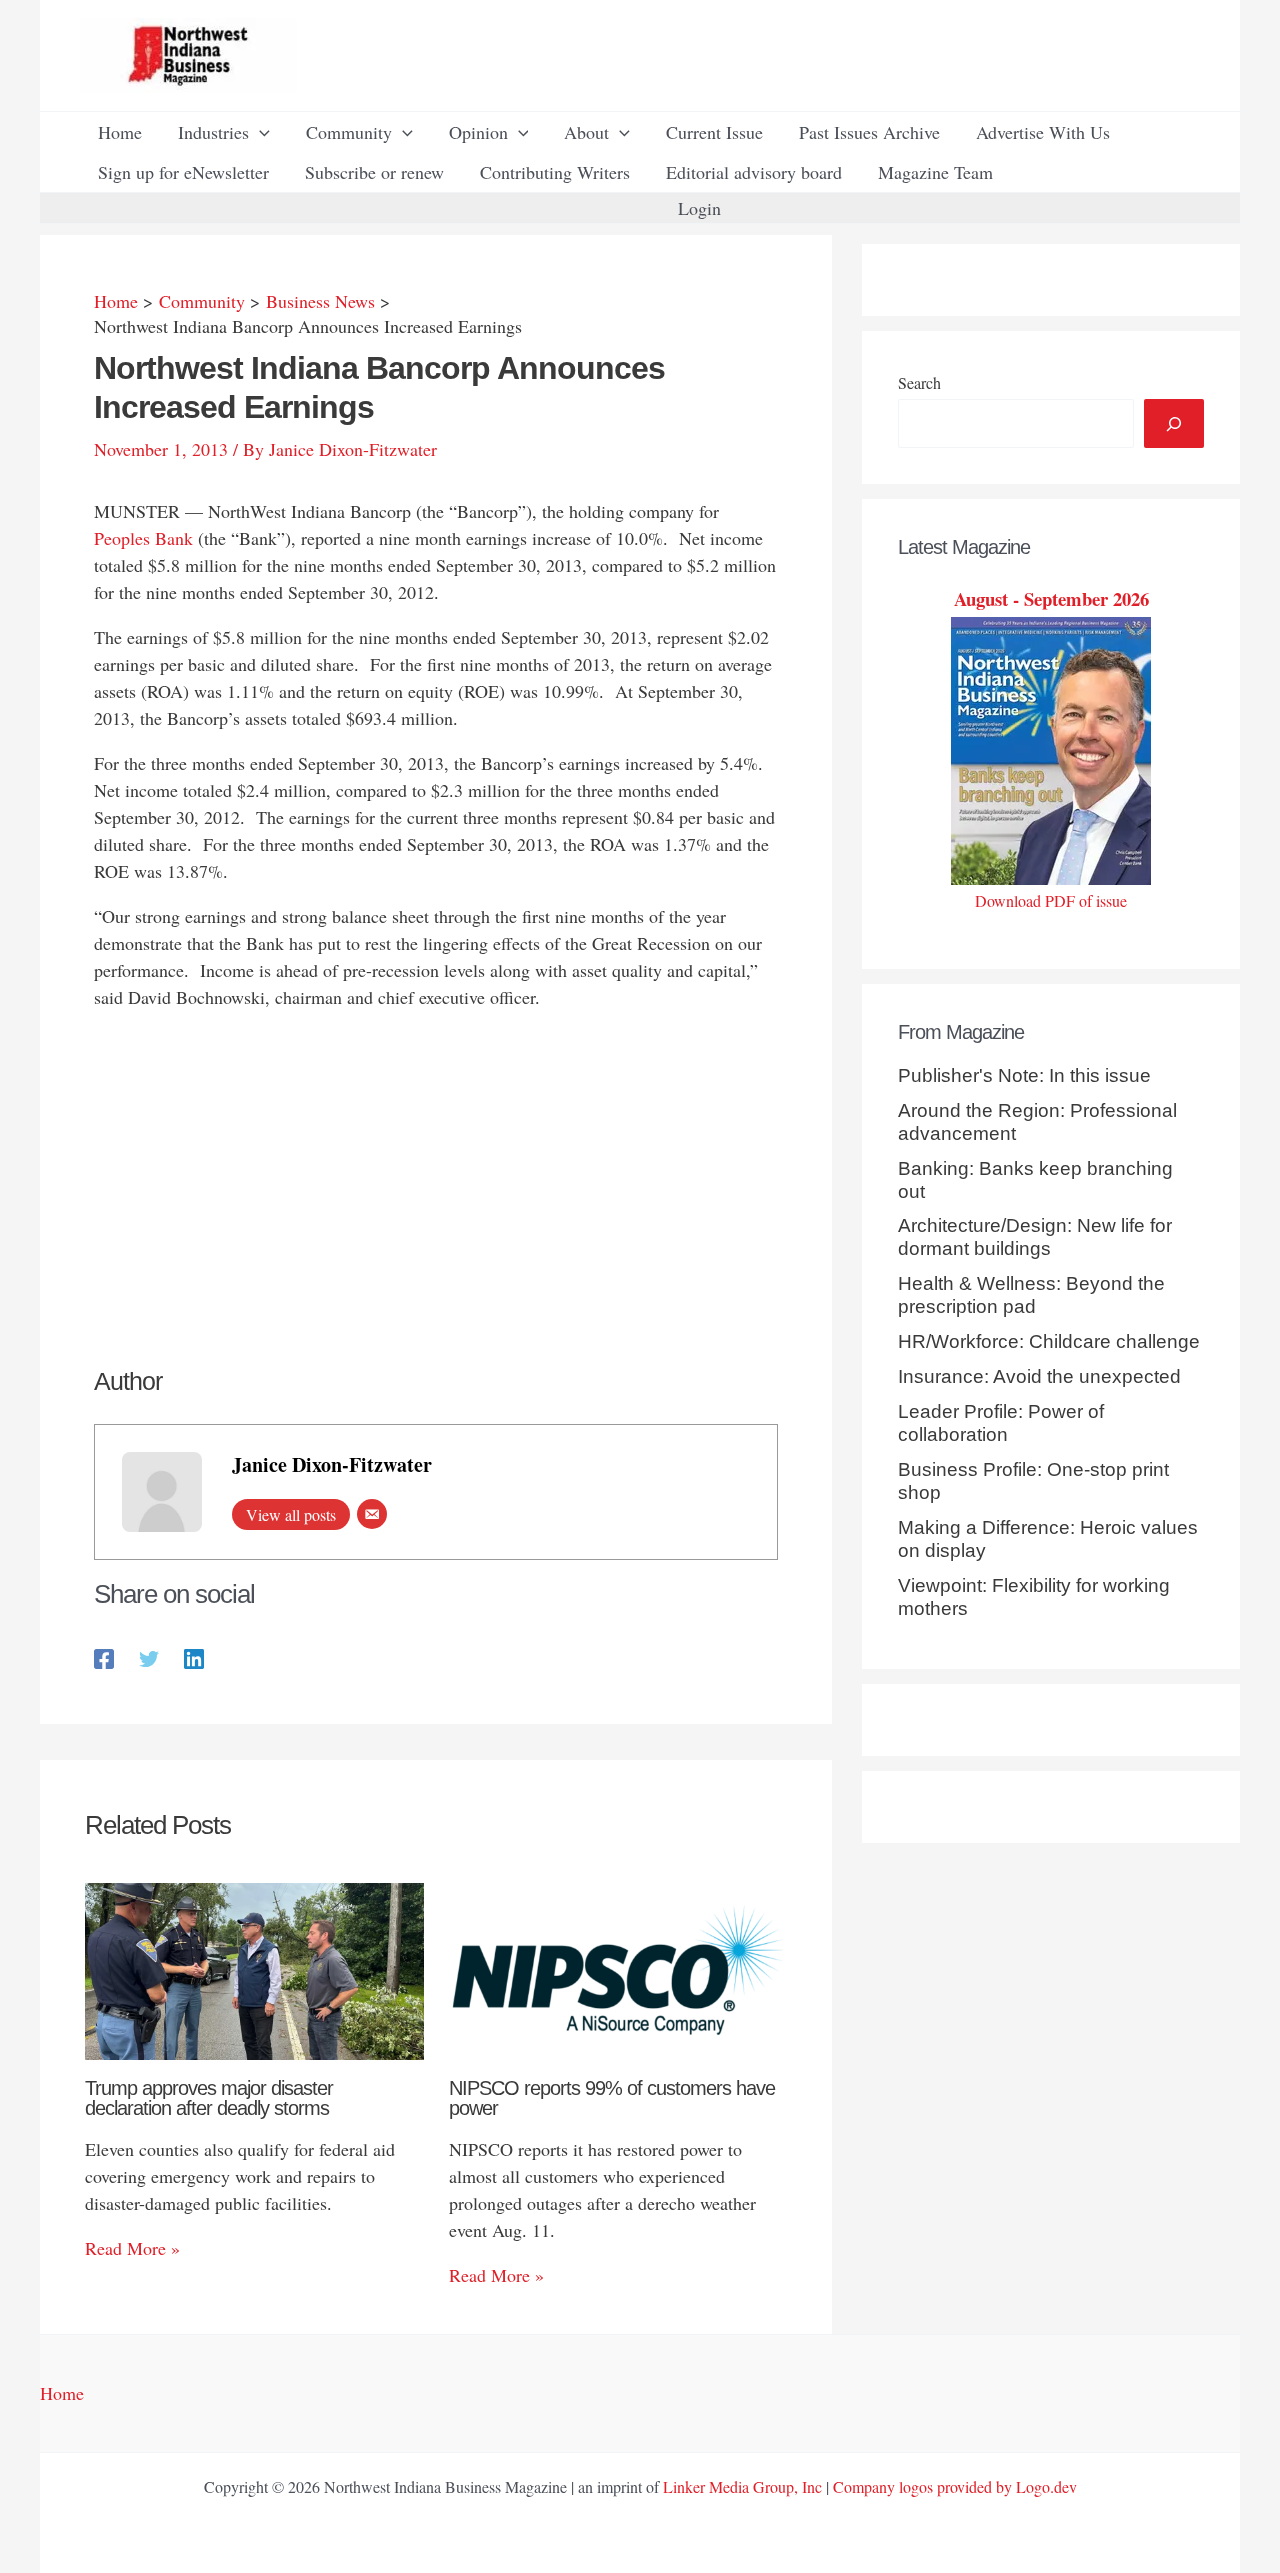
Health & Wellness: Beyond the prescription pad (1031, 1295)
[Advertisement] (436, 1169)
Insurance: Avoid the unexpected (1039, 1376)
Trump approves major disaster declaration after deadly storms (209, 2098)
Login (699, 208)
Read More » (132, 2248)
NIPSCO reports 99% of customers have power (612, 2098)
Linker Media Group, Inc (742, 2486)
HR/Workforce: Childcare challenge (1049, 1341)
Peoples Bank (143, 538)
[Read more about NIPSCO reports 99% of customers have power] (618, 1968)
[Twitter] (149, 1656)
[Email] (372, 1514)
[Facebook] (104, 1656)
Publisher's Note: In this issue (1024, 1075)
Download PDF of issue (1051, 900)
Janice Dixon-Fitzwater (332, 1464)
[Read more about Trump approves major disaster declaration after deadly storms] (254, 1968)
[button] (259, 132)
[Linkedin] (194, 1656)
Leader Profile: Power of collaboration (1001, 1423)
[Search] (1174, 423)
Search (919, 382)
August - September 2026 (1051, 598)
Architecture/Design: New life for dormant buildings (1035, 1237)
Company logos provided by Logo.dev (955, 2486)
